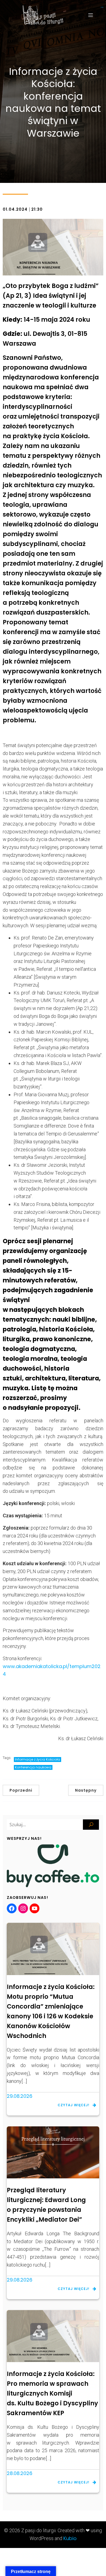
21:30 (37, 209)
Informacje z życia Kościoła (38, 1759)
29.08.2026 (20, 2096)
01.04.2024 (15, 209)
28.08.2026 (20, 2473)
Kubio (70, 2538)
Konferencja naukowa (33, 1767)
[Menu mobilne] (91, 15)
